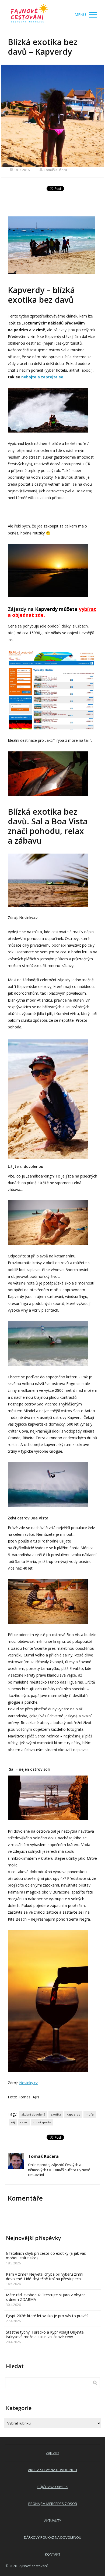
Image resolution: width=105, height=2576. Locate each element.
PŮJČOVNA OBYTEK (53, 2487)
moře (90, 2114)
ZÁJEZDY (52, 2453)
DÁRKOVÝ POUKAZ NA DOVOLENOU (53, 2537)
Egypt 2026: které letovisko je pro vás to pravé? (47, 2316)
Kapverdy (73, 2114)
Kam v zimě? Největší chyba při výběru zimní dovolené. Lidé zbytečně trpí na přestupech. (45, 2276)
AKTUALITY (53, 2520)
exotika (56, 2114)
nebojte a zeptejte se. (43, 377)
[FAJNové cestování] (30, 15)
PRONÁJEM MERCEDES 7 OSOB (53, 2504)
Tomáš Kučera (55, 170)
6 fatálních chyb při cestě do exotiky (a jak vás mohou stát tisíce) (46, 2256)
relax (24, 2122)
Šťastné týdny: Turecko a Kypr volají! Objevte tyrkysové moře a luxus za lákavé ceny (45, 2334)
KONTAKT (53, 2554)
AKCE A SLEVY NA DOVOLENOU (52, 2470)
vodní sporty (42, 2122)
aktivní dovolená (33, 2114)
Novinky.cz (28, 2083)
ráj (13, 2122)
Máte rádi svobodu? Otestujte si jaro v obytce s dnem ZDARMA (46, 2297)
